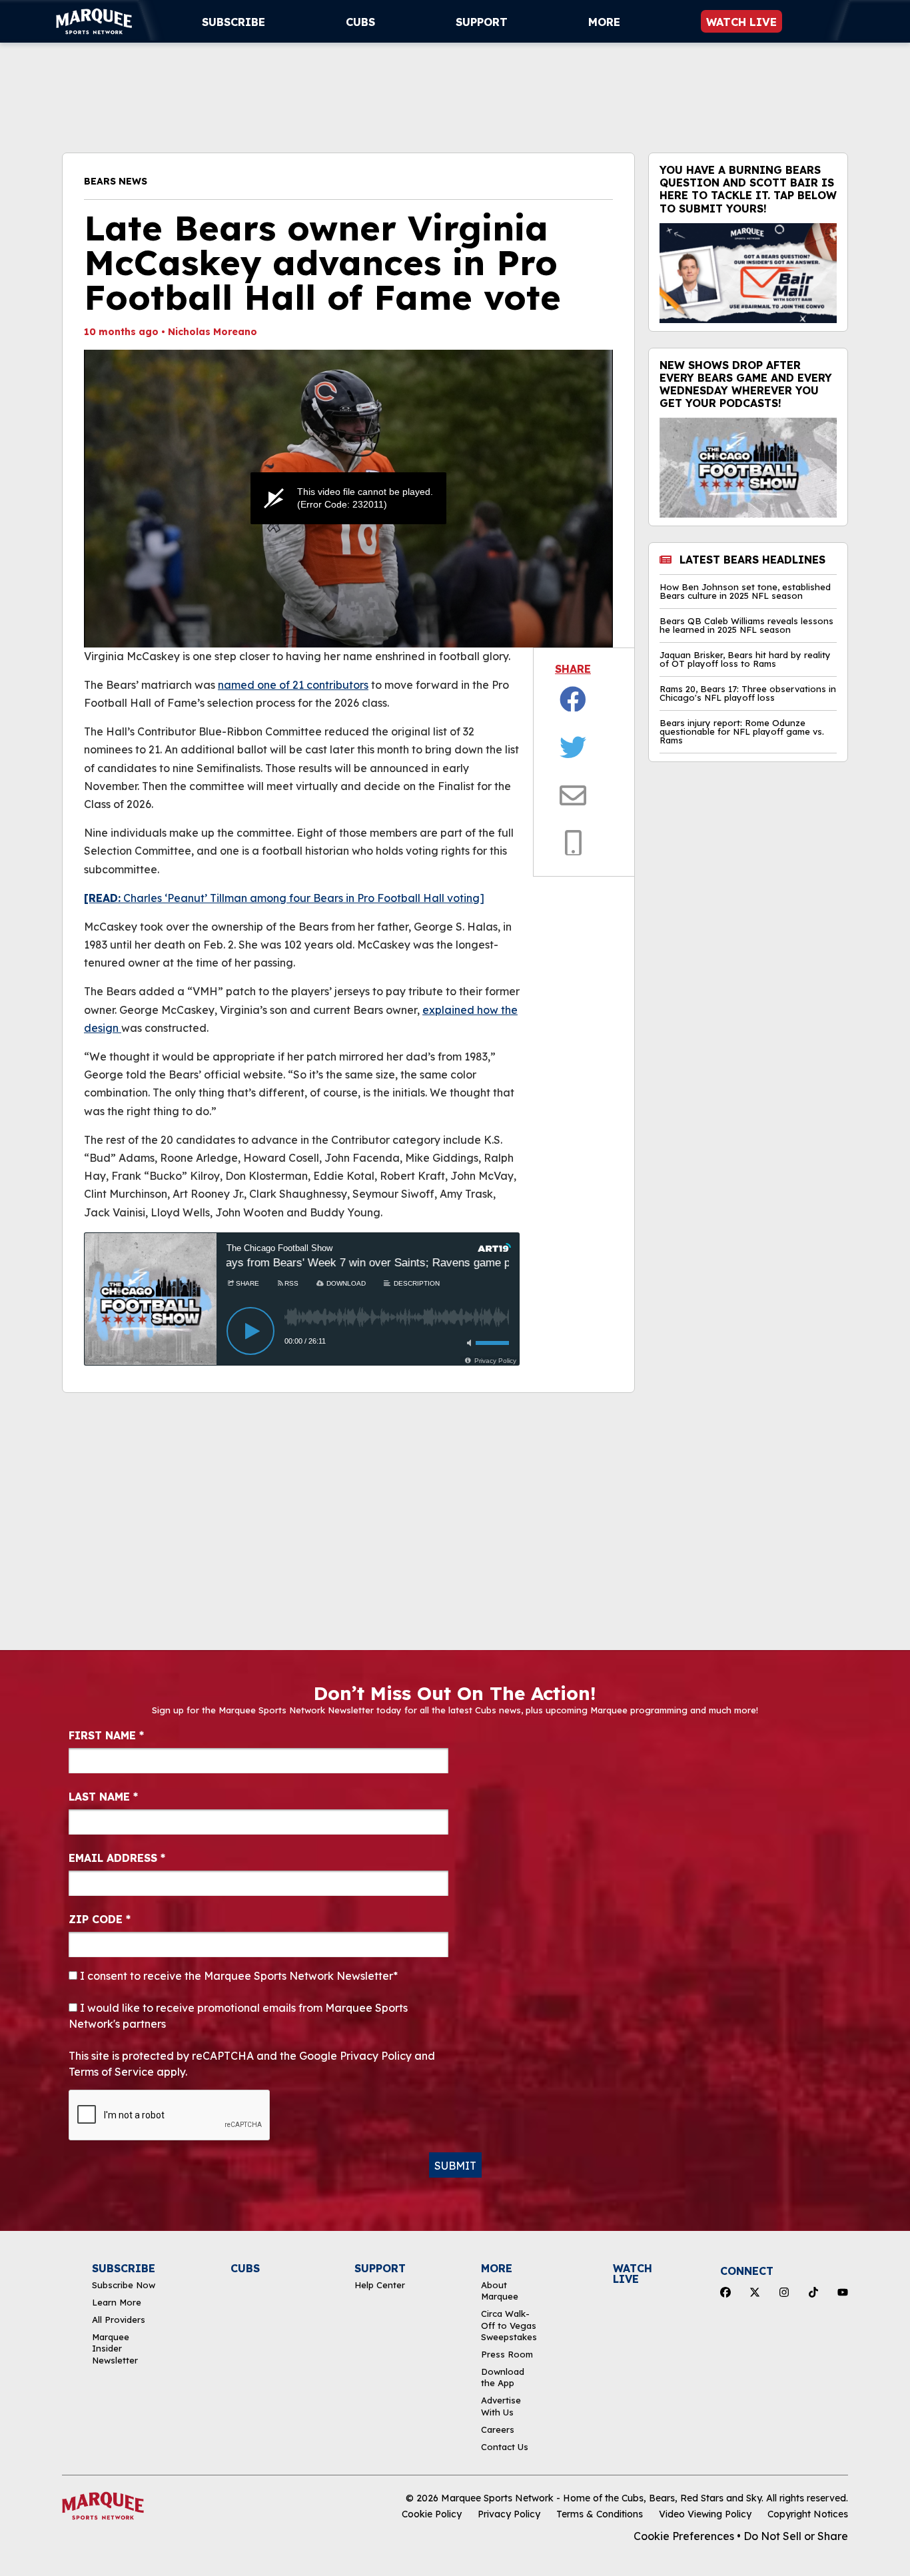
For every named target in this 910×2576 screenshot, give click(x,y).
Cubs (360, 22)
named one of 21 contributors (293, 685)
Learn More (117, 2302)
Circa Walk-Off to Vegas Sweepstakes (509, 2325)
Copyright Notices (808, 2514)
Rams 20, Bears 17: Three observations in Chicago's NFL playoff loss (748, 693)
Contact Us (505, 2447)
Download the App (503, 2377)
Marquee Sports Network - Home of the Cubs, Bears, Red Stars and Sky (601, 2498)
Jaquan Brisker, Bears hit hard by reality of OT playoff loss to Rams (745, 659)
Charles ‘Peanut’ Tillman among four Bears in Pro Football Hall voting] (284, 898)
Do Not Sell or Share (796, 2536)
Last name (103, 1797)
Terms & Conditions (600, 2514)
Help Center (380, 2285)
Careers (498, 2429)
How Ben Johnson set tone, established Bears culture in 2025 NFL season (745, 592)
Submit (455, 2166)
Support (482, 22)
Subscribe (233, 22)
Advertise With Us (501, 2406)
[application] (348, 499)
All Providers (119, 2320)
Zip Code (100, 1919)
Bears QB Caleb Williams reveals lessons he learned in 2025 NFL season (746, 626)
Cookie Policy (432, 2514)
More (604, 22)
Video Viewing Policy (705, 2514)
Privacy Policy (509, 2514)
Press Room (507, 2354)
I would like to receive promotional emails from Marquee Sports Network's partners (238, 2016)
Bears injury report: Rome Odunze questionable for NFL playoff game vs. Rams (742, 732)
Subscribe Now (124, 2285)
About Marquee (500, 2291)
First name (106, 1735)
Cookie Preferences (684, 2536)
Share (573, 669)
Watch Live (741, 22)
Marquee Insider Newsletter (115, 2349)
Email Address (117, 1858)
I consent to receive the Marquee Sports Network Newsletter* (237, 1976)
